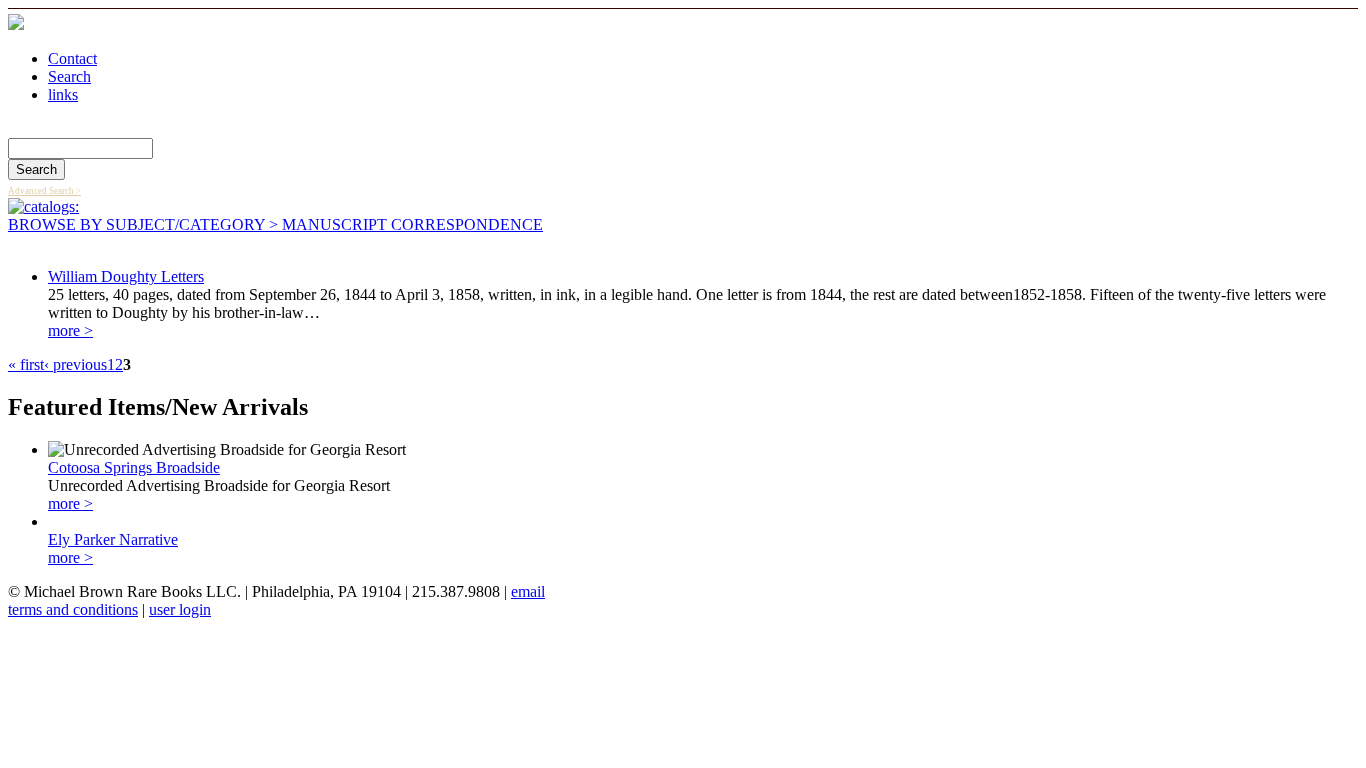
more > (70, 330)
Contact (72, 58)
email (528, 591)
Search (69, 76)
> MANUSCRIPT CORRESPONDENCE (404, 224)
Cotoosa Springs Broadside (134, 467)
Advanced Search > (44, 191)
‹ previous (75, 364)
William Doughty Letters (126, 276)
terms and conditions (73, 609)
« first (26, 364)
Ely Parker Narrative (113, 539)
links (63, 94)
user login (180, 609)
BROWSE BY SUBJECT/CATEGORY (136, 224)
